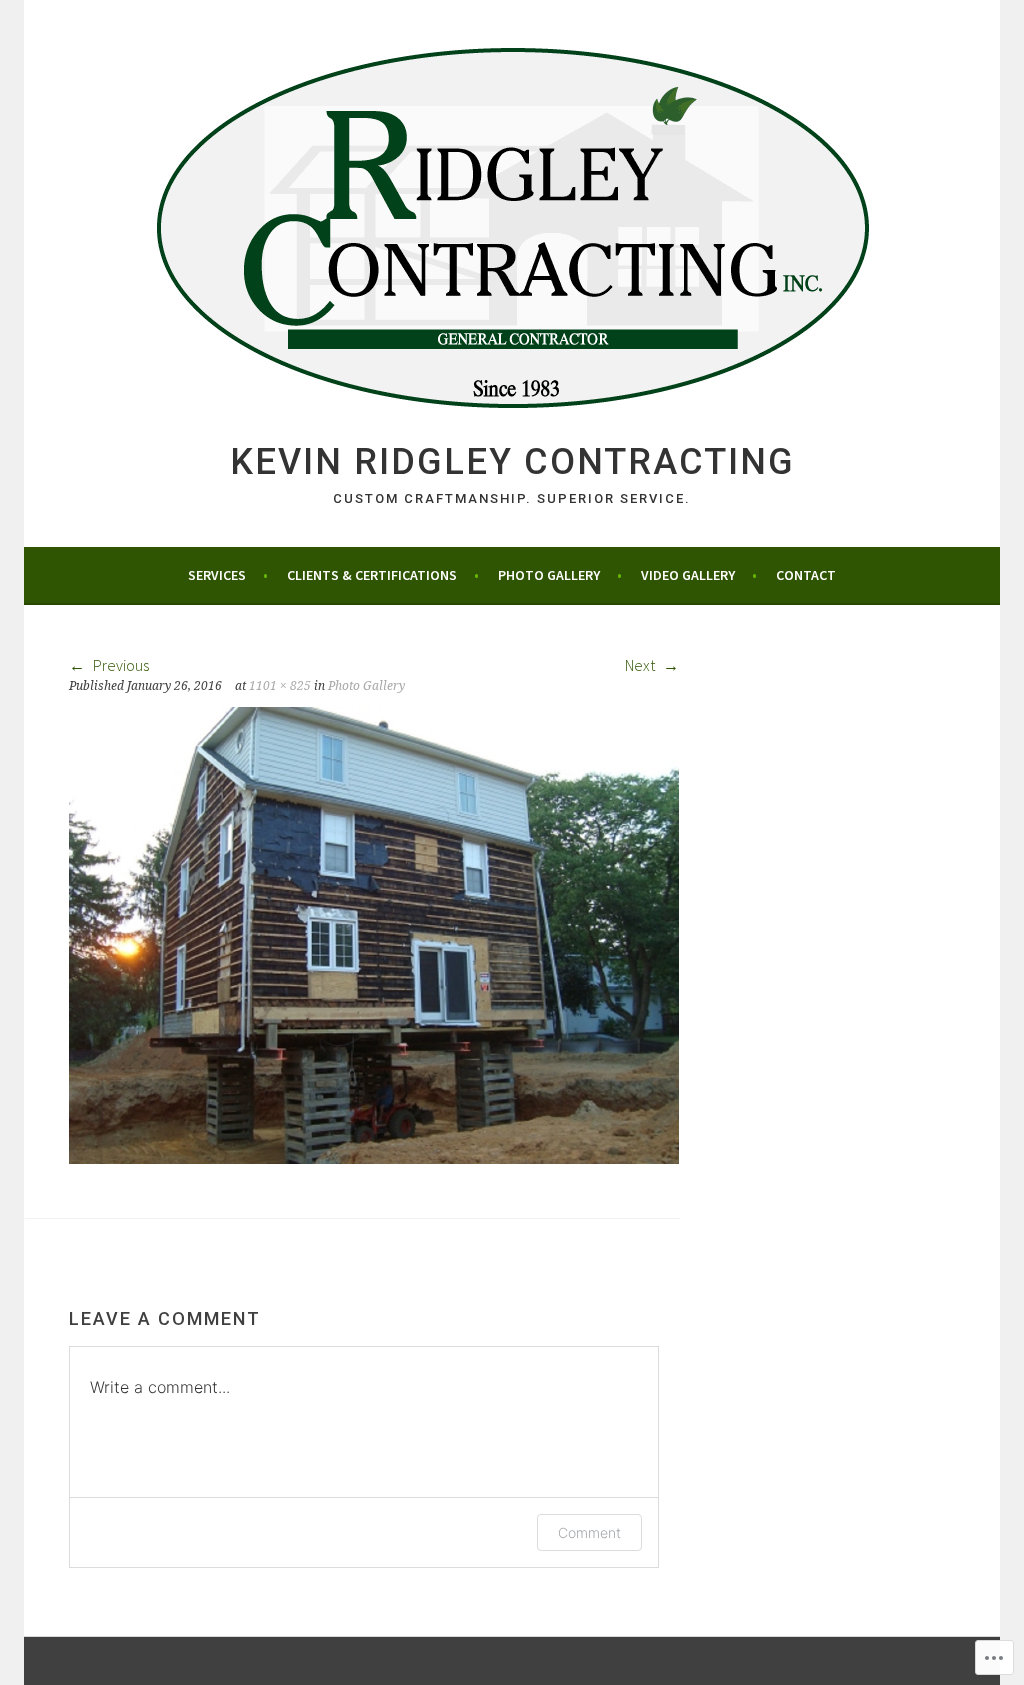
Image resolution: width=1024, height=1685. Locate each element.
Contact (806, 575)
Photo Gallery (549, 575)
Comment (589, 1532)
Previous (119, 665)
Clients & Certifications (372, 575)
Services (217, 575)
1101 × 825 (280, 686)
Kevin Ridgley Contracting (512, 462)
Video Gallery (688, 575)
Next (641, 665)
